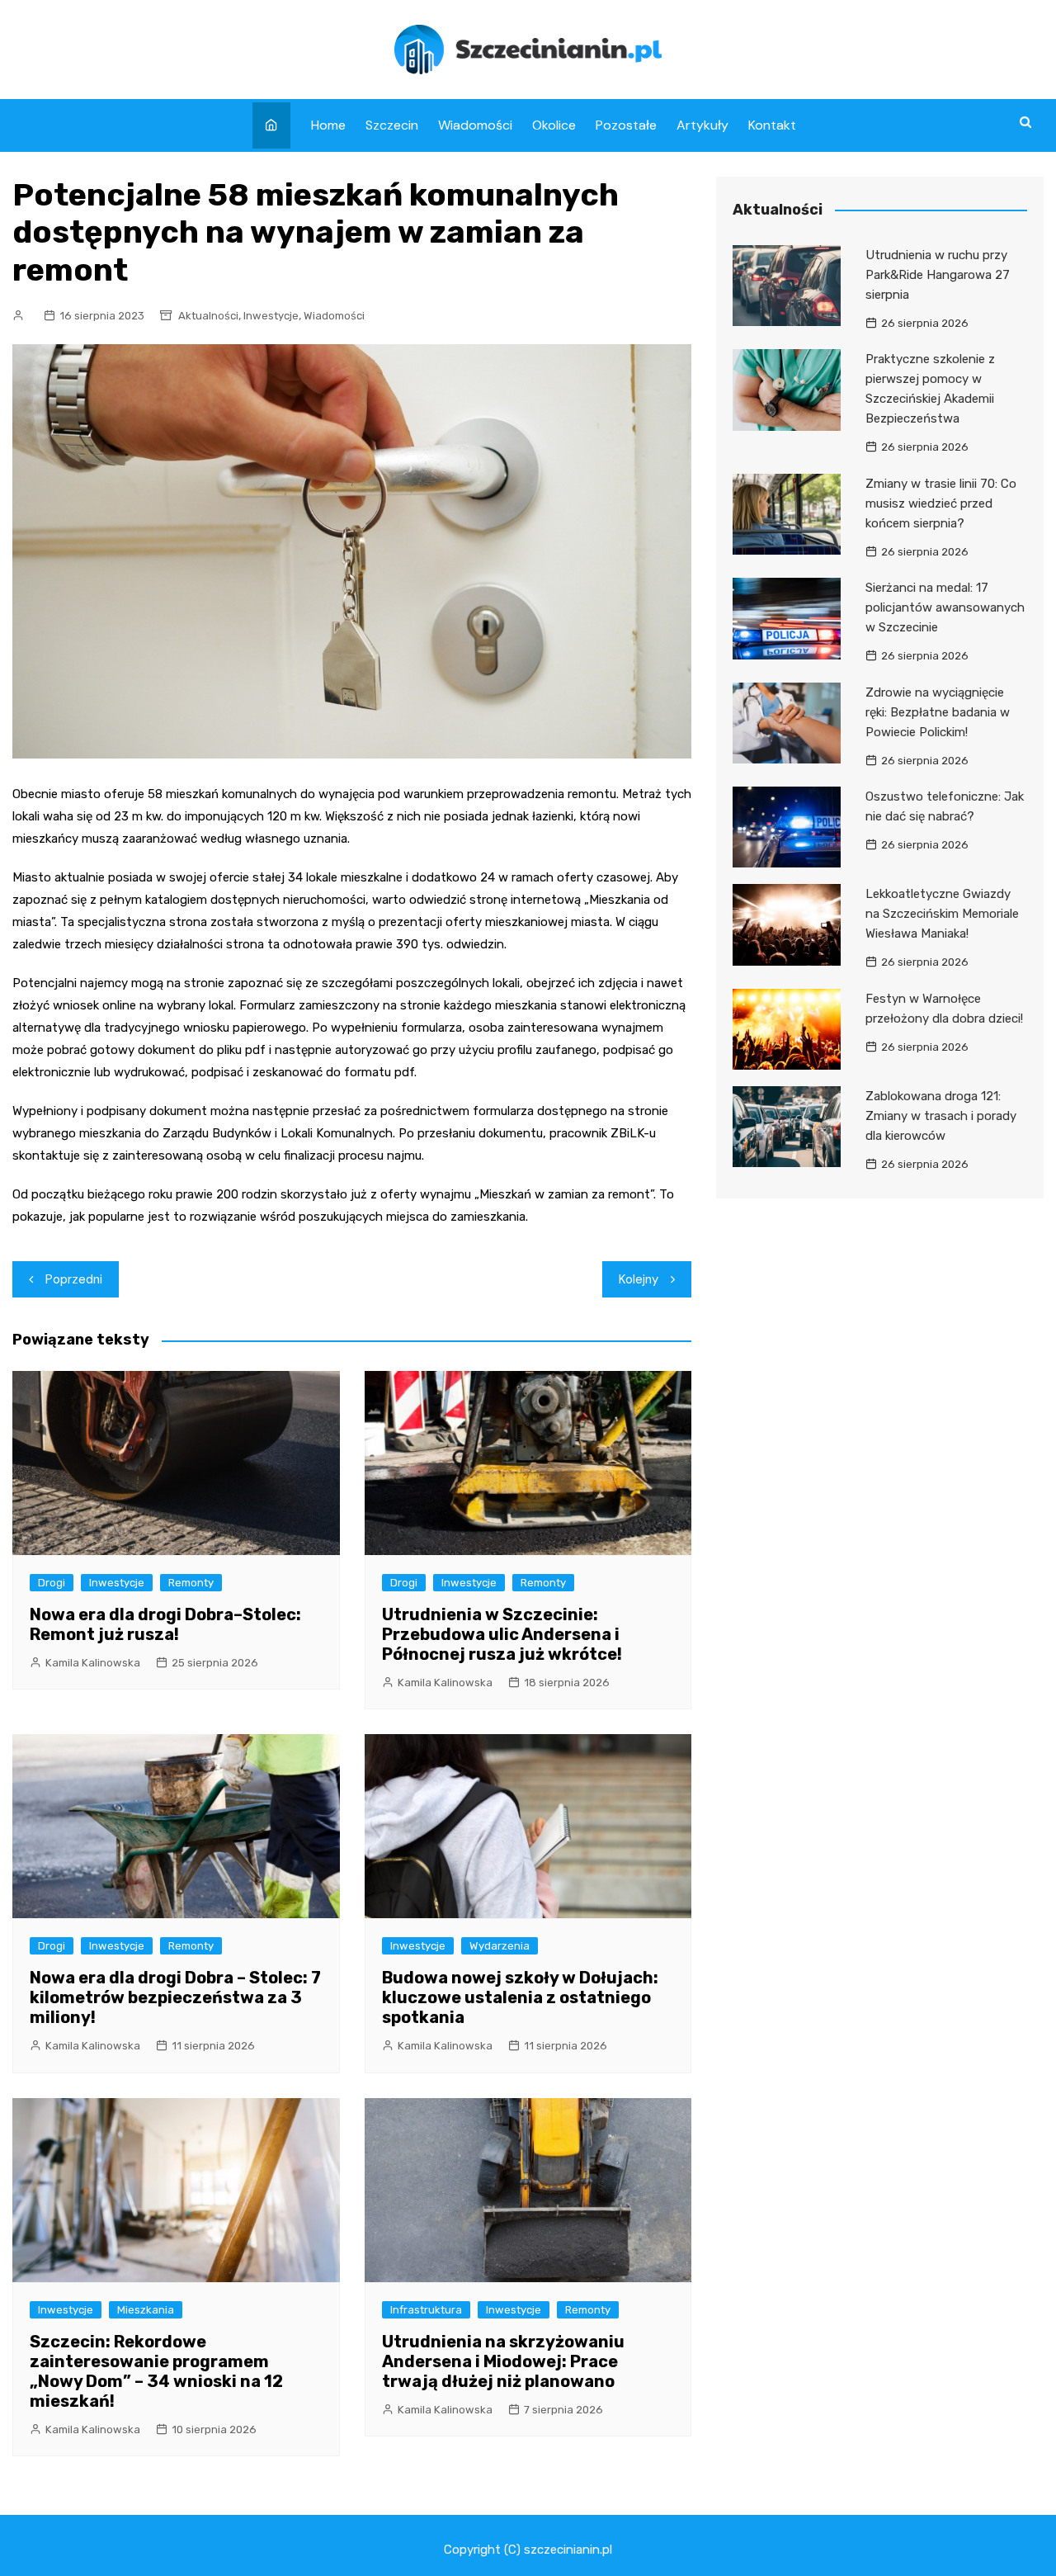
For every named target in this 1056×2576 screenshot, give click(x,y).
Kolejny (639, 1279)
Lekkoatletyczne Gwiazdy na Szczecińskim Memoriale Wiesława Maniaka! (942, 914)
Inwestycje (271, 316)
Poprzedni (74, 1279)
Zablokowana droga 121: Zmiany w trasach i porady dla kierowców (941, 1116)
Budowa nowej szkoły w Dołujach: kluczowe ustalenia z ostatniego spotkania (520, 1997)
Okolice (554, 125)
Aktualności (208, 316)
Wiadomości (475, 125)
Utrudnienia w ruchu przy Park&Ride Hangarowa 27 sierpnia (938, 275)
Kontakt (772, 125)
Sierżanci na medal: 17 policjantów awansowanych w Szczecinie (945, 607)
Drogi (52, 1583)
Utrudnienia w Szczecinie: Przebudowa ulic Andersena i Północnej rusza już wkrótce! (502, 1634)
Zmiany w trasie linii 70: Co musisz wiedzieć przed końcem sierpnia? (941, 503)
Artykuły (702, 125)
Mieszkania (146, 2310)
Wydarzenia (500, 1946)
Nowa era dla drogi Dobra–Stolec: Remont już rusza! (165, 1624)
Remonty (191, 1583)
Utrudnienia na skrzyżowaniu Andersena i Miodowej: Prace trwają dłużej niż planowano (503, 2361)
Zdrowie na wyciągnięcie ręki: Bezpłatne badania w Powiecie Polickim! (938, 712)
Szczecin (392, 125)
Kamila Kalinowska (93, 1663)
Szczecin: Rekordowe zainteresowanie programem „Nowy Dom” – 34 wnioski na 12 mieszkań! (156, 2371)
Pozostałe (626, 125)
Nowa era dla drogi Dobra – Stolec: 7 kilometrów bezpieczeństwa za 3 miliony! (175, 1997)
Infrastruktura (426, 2310)
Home (328, 125)
